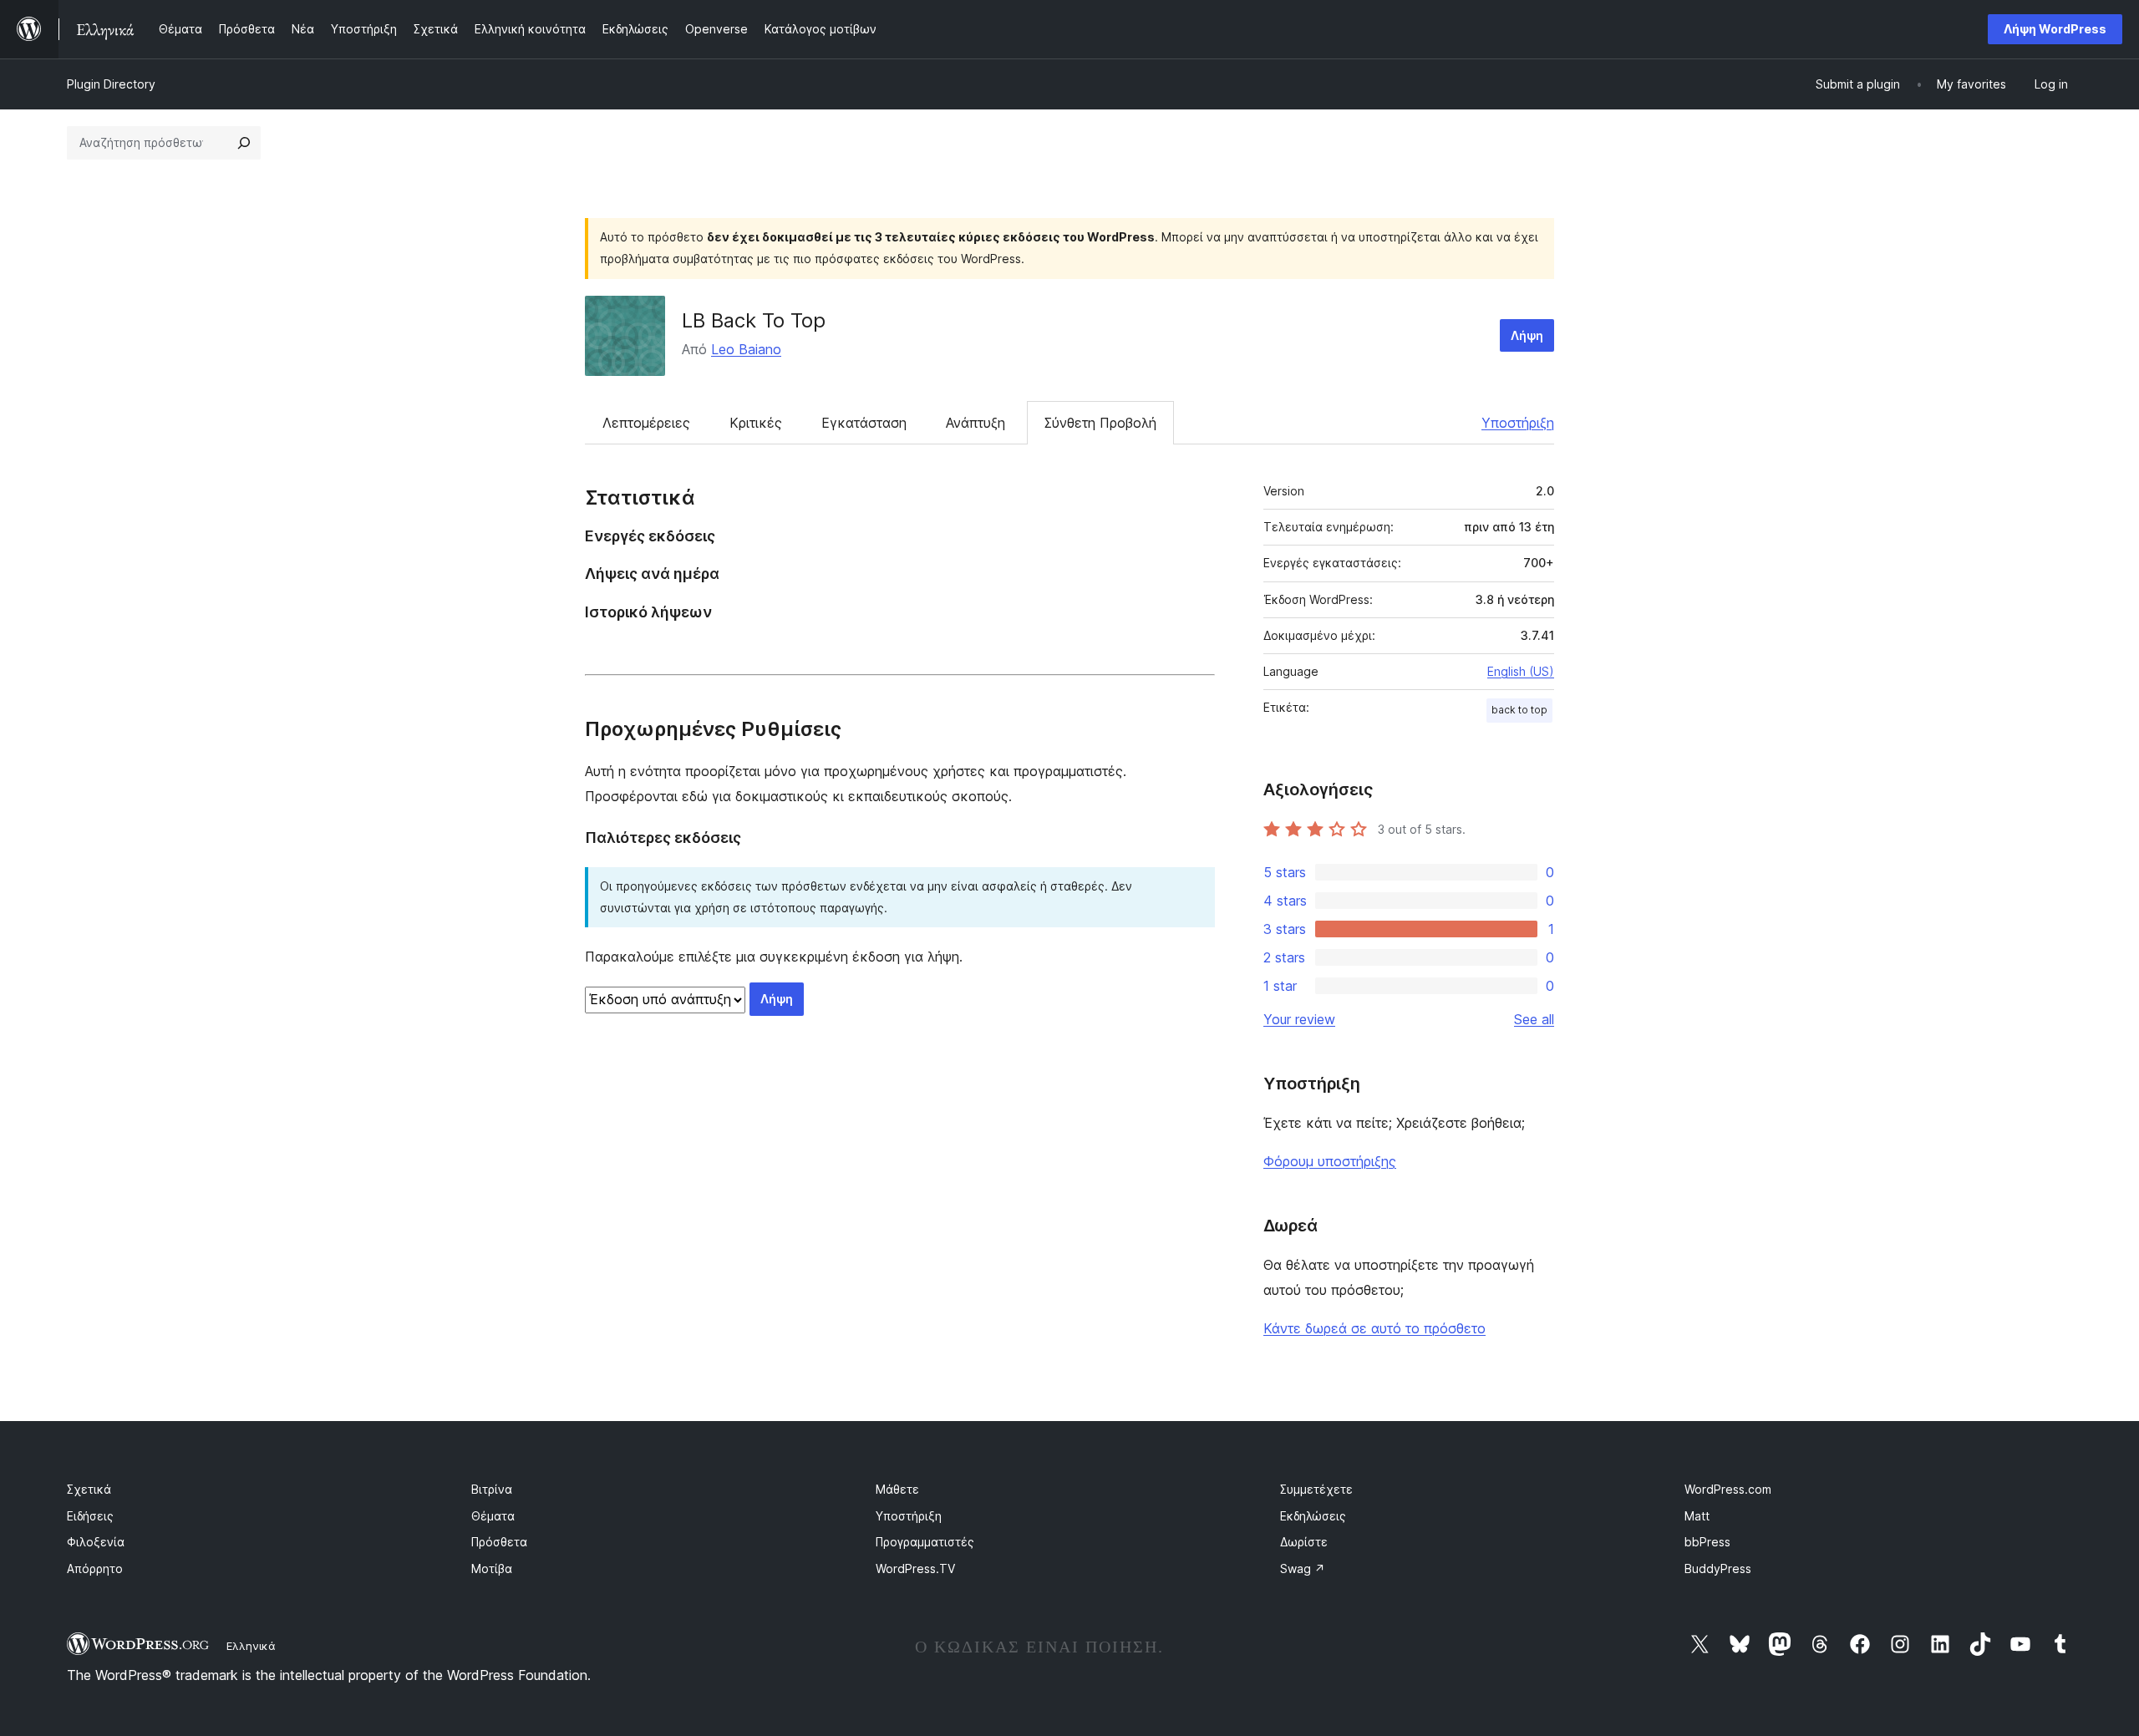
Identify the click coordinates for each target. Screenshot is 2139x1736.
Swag (1303, 1568)
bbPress (1707, 1542)
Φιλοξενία (96, 1542)
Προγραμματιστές (925, 1542)
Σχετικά (89, 1489)
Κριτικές (756, 423)
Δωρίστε (1304, 1542)
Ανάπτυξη (976, 423)
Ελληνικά (251, 1646)
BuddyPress (1718, 1568)
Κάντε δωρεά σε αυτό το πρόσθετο (1374, 1328)
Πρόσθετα (499, 1542)
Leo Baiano (746, 349)
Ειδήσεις (90, 1516)
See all (1534, 1019)
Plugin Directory (111, 84)
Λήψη (1527, 335)
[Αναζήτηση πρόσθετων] (244, 143)
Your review (1299, 1019)
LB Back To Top (754, 320)
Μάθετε (897, 1489)
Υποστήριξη (1518, 423)
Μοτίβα (492, 1568)
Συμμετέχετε (1316, 1489)
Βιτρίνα (492, 1489)
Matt (1697, 1516)
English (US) (1521, 671)
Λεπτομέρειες (646, 423)
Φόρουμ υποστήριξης (1330, 1161)
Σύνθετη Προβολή (1100, 423)
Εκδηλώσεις (1313, 1516)
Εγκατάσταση (864, 423)
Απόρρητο (95, 1568)
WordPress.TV (915, 1568)
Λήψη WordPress (2055, 29)
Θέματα (493, 1516)
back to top (1519, 710)
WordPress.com (1728, 1489)
